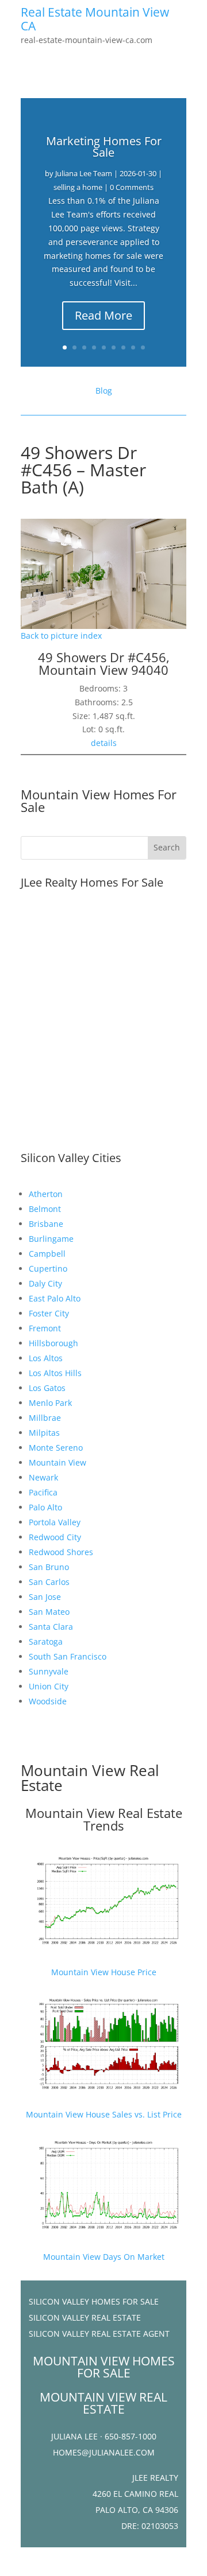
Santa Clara (51, 1627)
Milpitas (44, 1433)
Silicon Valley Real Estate (85, 2317)
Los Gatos (47, 1388)
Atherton (46, 1194)
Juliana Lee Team (84, 173)
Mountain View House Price (104, 1972)
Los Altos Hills (55, 1373)
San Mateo (49, 1612)
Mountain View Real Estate (90, 1778)
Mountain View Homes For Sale (99, 801)
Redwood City (55, 1537)
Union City (49, 1686)
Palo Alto (45, 1507)
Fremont (45, 1328)
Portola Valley (55, 1522)
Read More (103, 315)
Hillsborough (53, 1343)
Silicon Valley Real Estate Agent (99, 2334)
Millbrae (45, 1418)
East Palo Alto (55, 1298)
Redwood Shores (61, 1552)
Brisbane (46, 1224)
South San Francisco (68, 1656)
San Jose (45, 1597)
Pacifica (43, 1492)
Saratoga (46, 1641)
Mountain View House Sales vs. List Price (104, 2114)
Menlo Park (50, 1403)
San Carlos (49, 1582)
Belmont (45, 1209)
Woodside (48, 1701)
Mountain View (57, 1462)
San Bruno (49, 1567)
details (104, 743)
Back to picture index (61, 636)
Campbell (47, 1254)
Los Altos (46, 1358)
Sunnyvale (49, 1671)
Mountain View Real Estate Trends (104, 1819)
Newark (43, 1477)
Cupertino (48, 1268)
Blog (104, 391)
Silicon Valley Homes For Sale (94, 2301)
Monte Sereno (56, 1448)
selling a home (78, 187)
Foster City (49, 1313)
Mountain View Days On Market (104, 2257)
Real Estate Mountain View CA (95, 19)
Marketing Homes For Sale (104, 147)
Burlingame (51, 1239)
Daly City (45, 1283)
